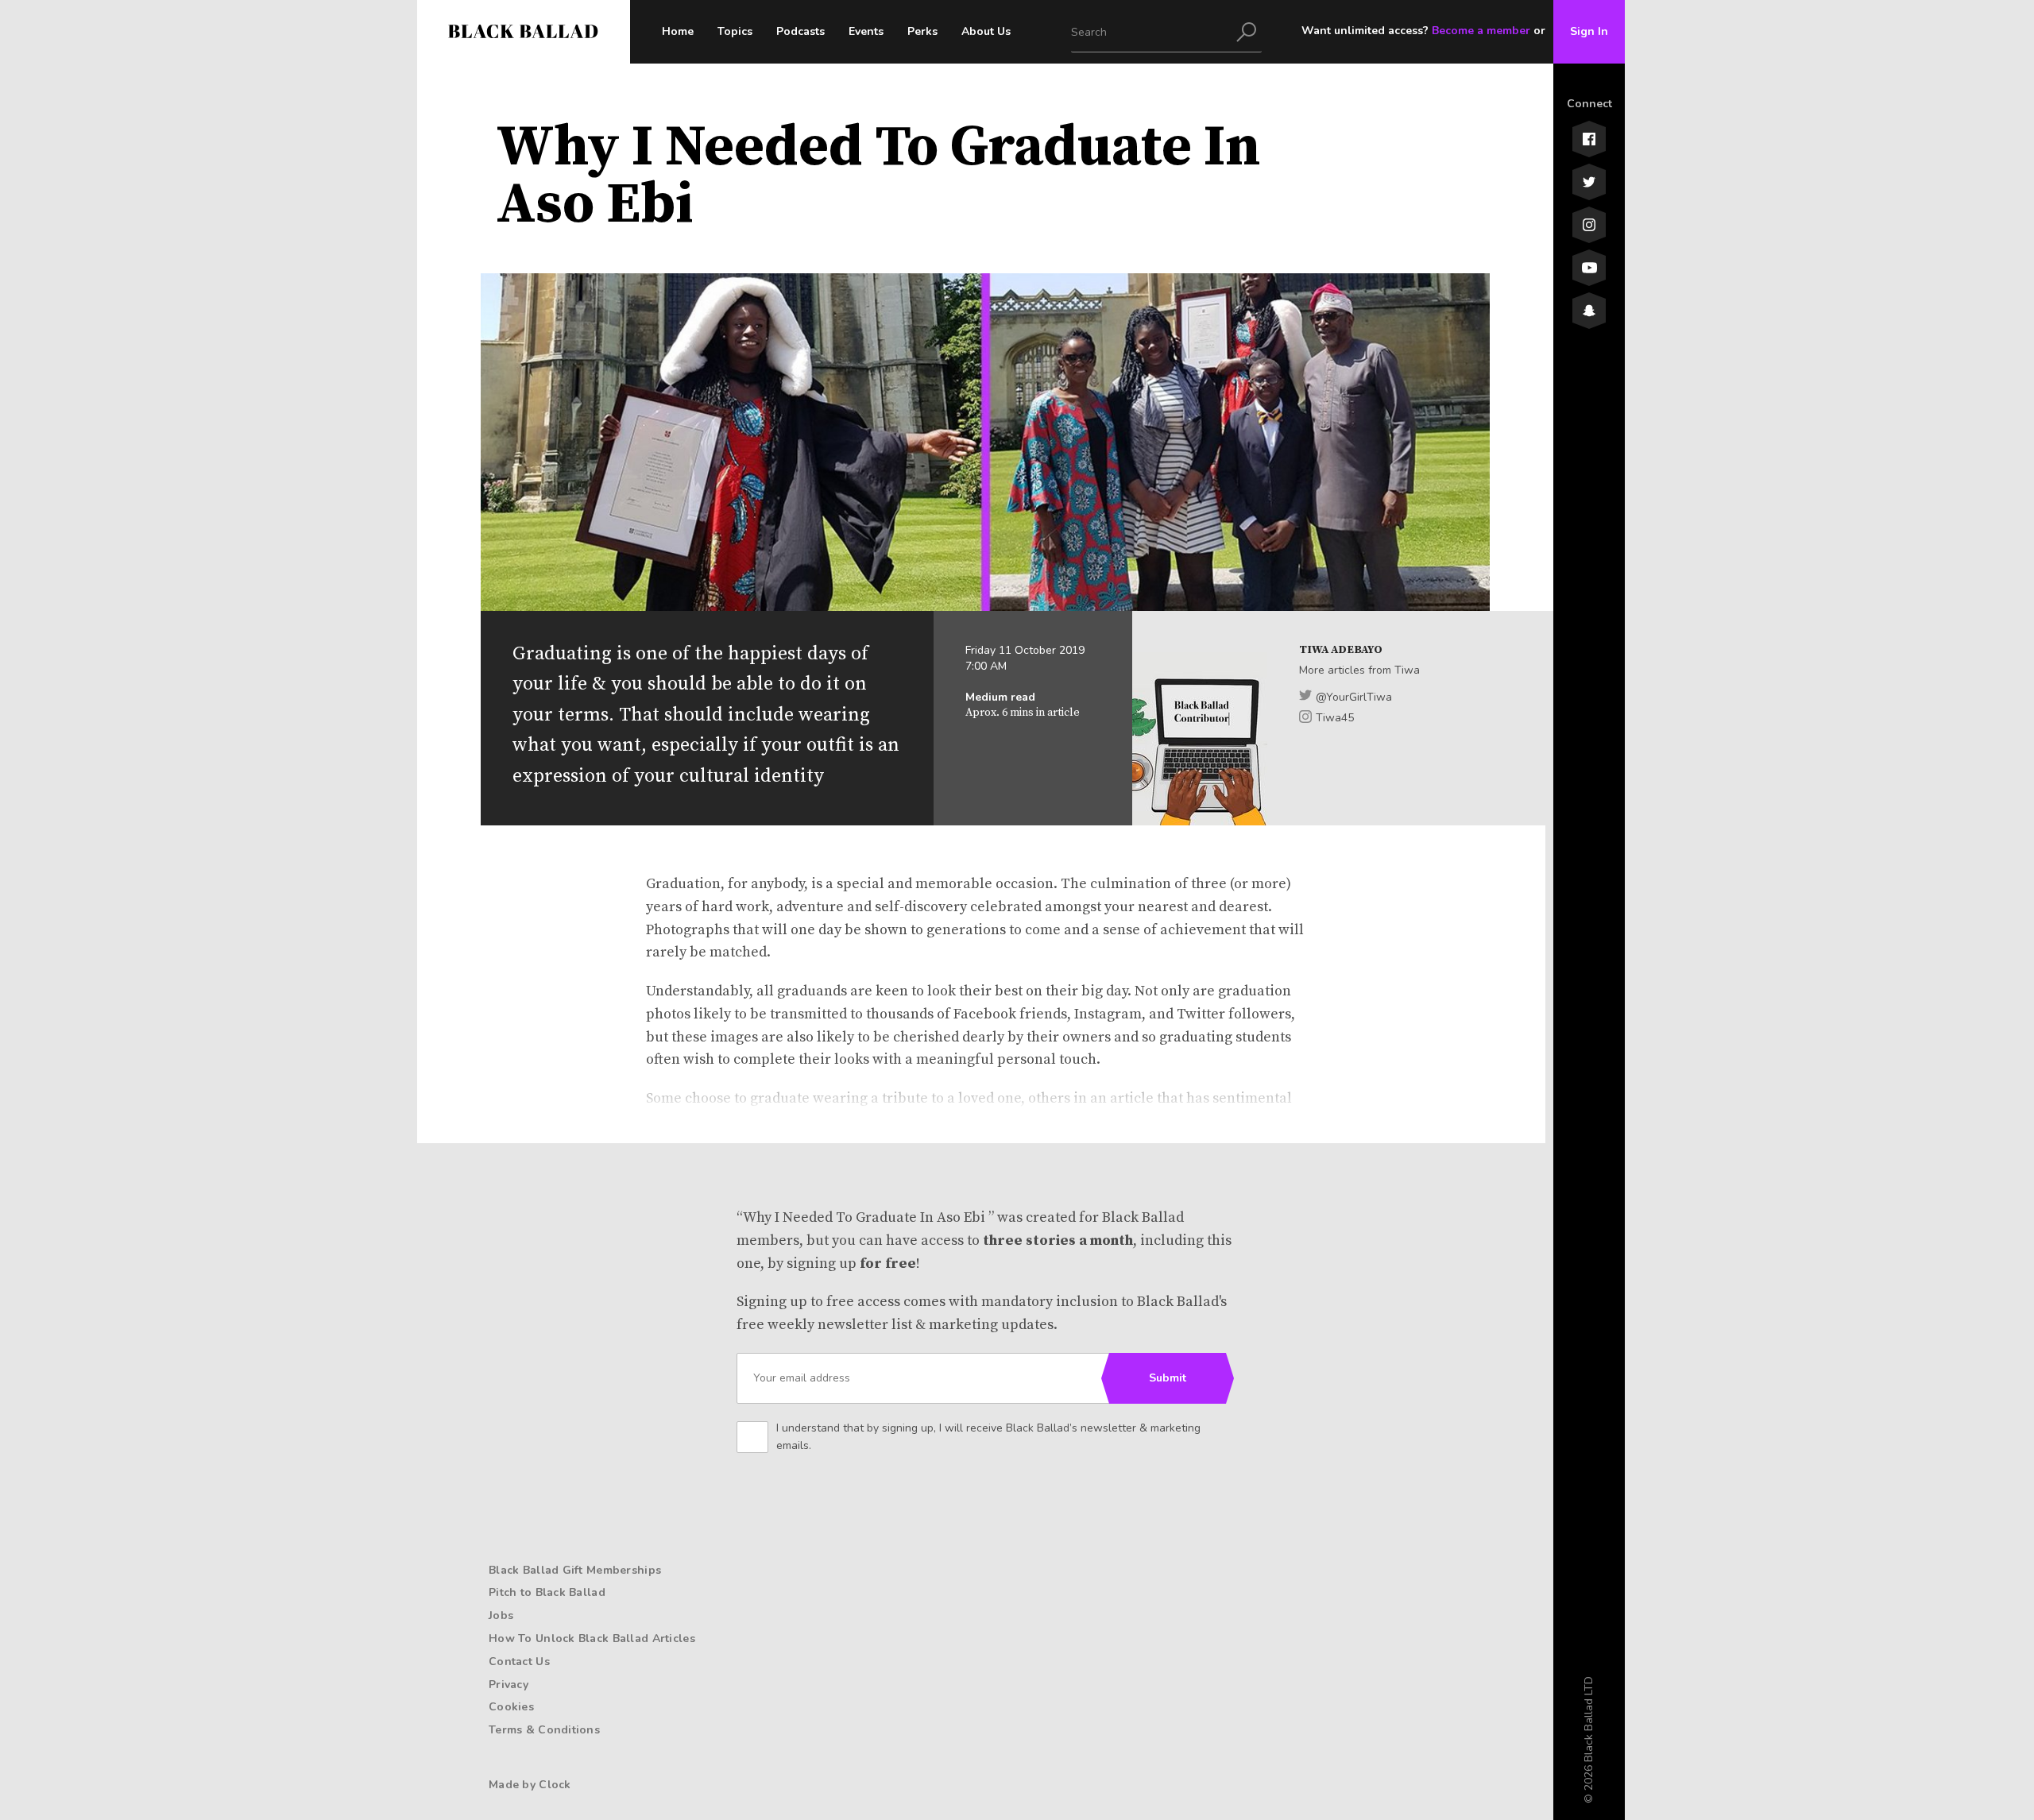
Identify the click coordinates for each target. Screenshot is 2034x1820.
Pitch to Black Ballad (547, 1592)
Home (678, 31)
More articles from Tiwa (1359, 670)
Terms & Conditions (544, 1730)
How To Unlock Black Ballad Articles (592, 1638)
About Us (986, 31)
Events (866, 31)
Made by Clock (530, 1785)
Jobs (501, 1615)
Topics (735, 31)
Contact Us (519, 1662)
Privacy (508, 1685)
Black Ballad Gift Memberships (575, 1570)
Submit (1168, 1378)
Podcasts (800, 31)
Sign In (1589, 31)
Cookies (511, 1707)
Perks (922, 31)
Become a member (1481, 31)
